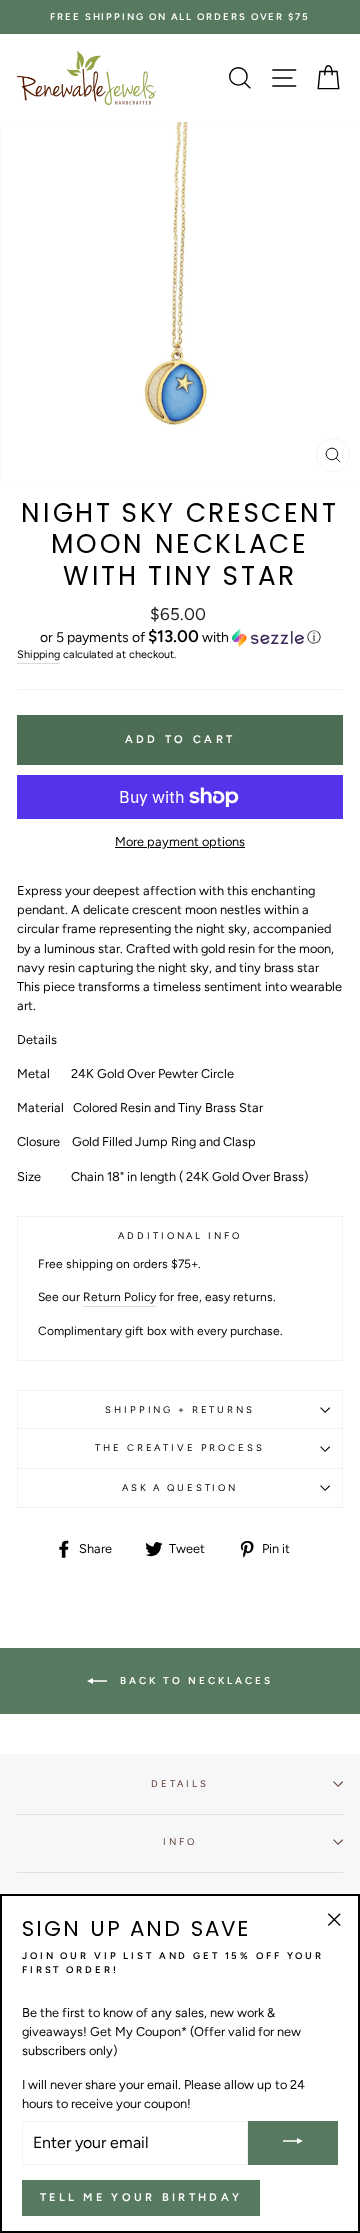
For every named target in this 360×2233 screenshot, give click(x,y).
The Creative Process (179, 1447)
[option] (180, 17)
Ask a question (180, 1487)
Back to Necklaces (194, 1680)
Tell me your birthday (141, 2197)
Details (179, 1783)
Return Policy (119, 1297)
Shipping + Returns (180, 1409)
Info (179, 1841)
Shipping (38, 654)
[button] (180, 637)
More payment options (180, 841)
